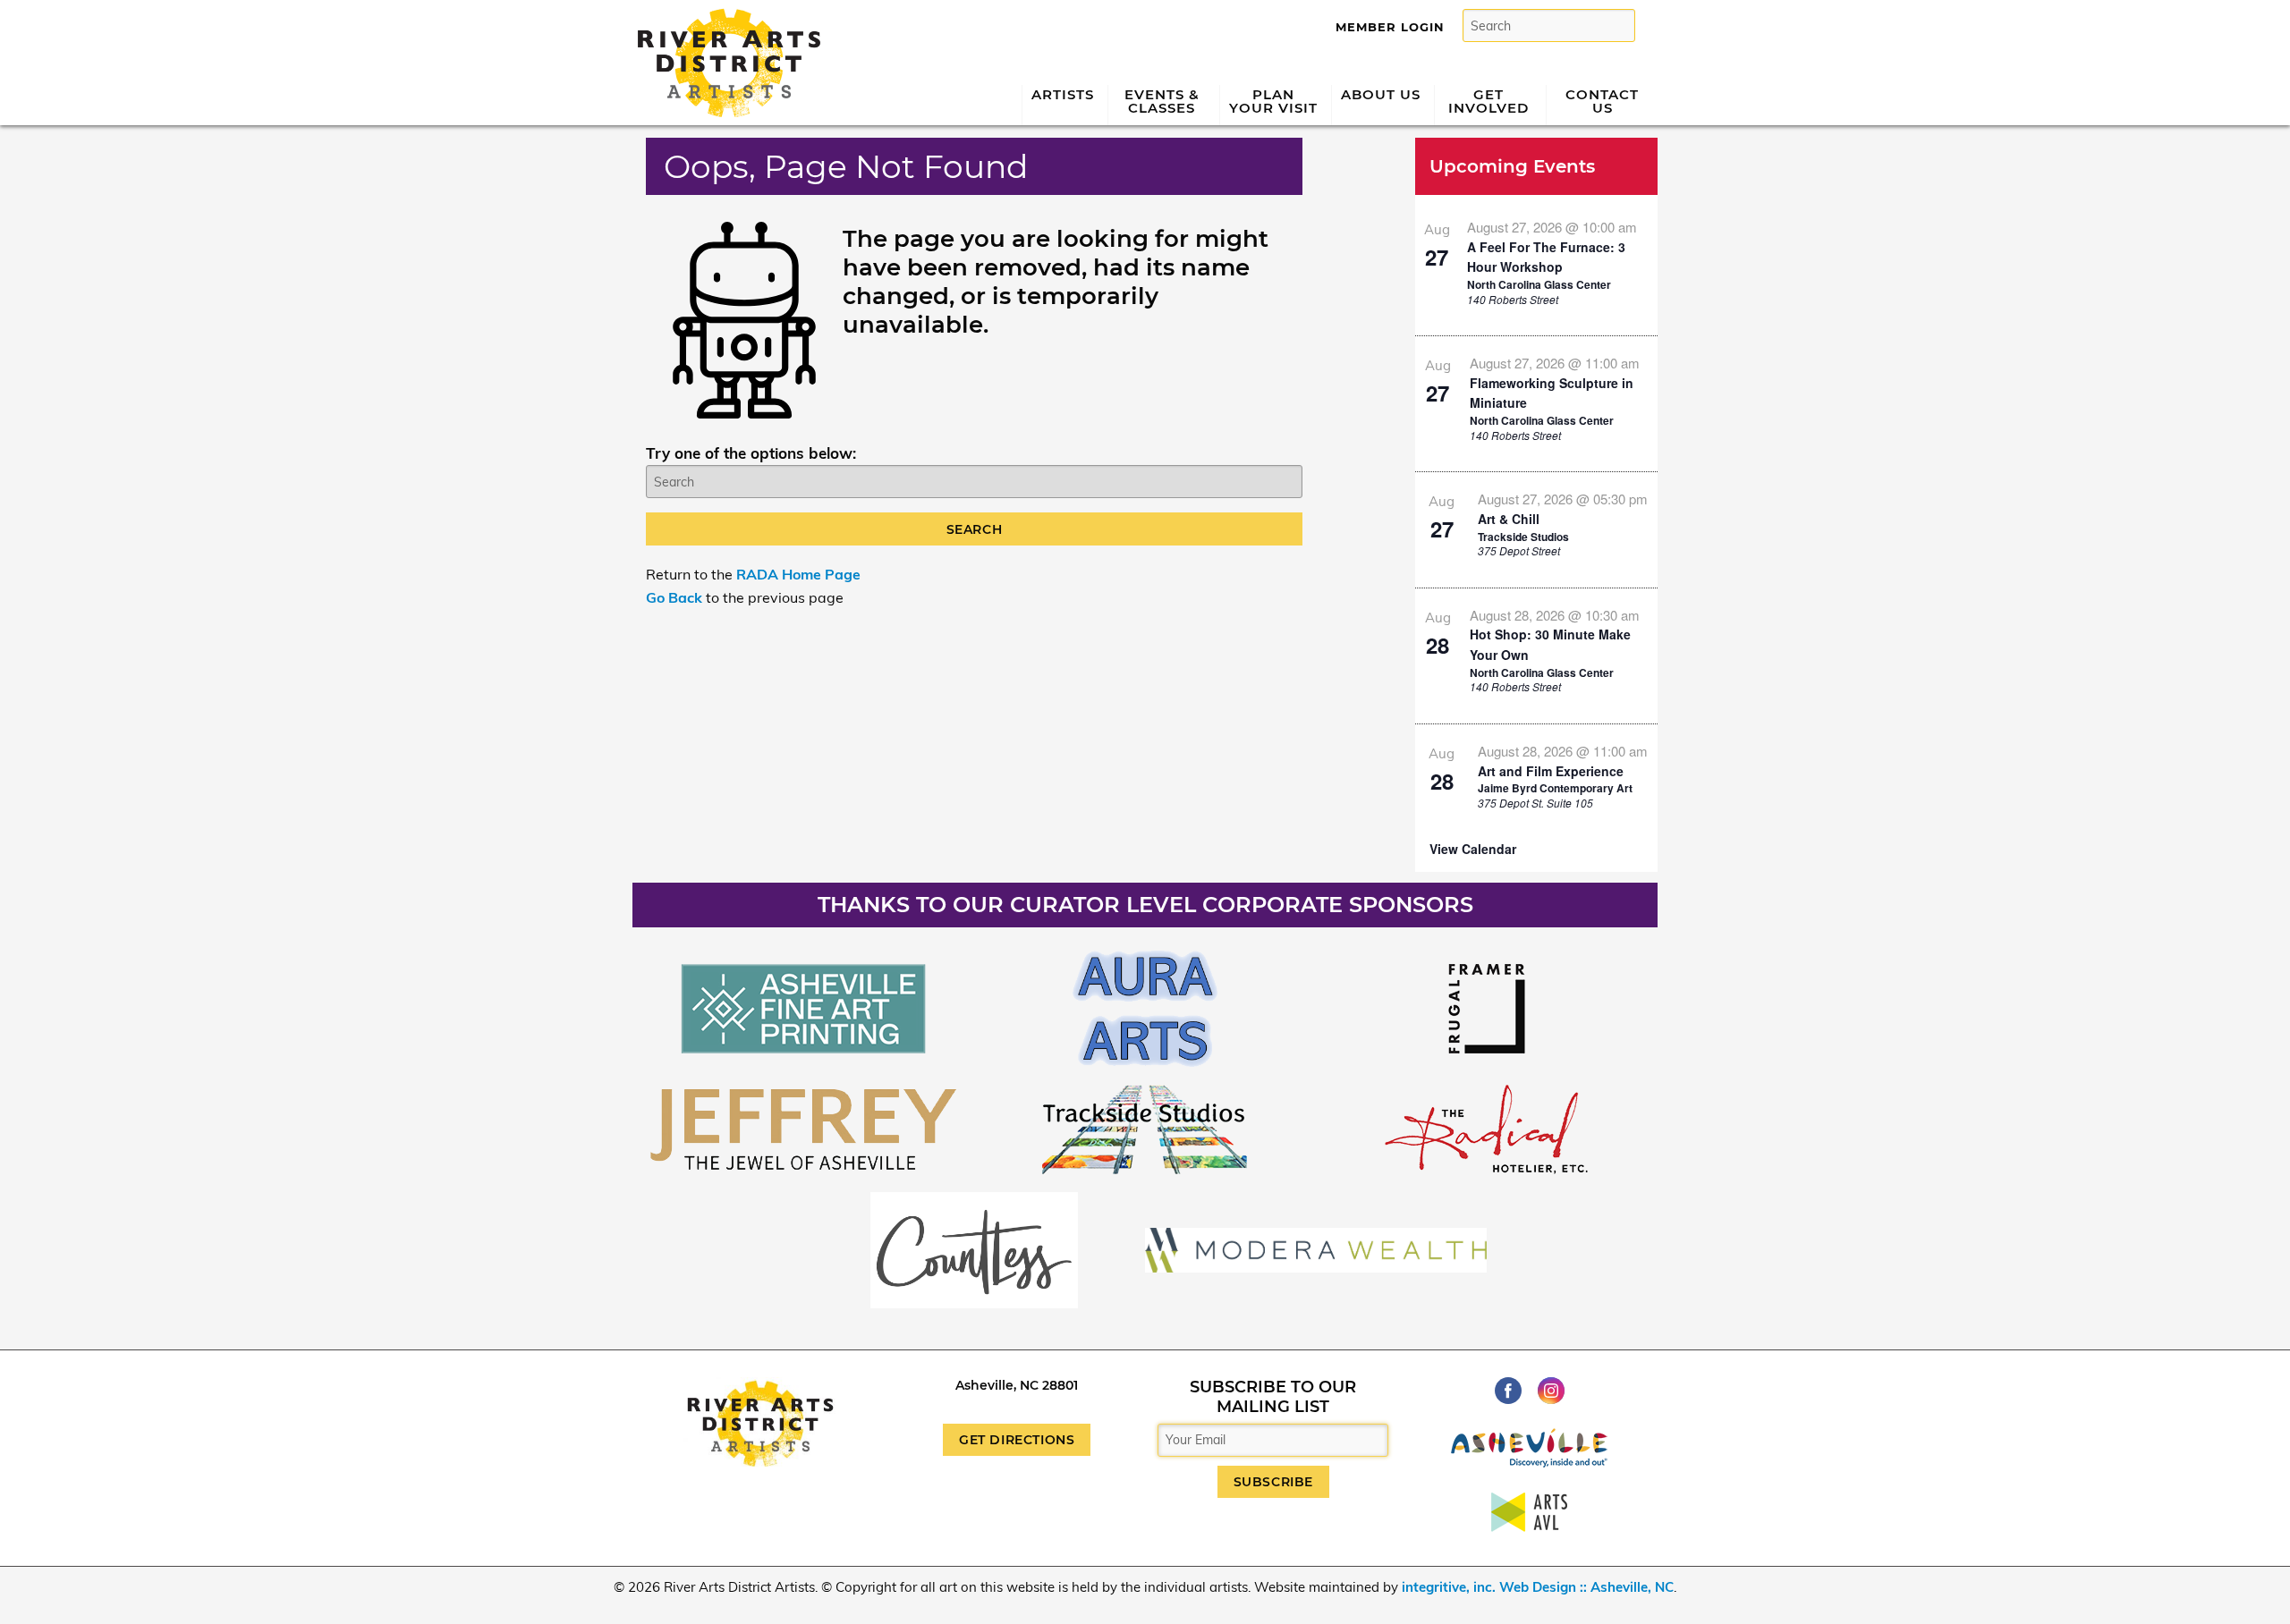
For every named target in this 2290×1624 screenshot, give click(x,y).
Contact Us (1602, 101)
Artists (1063, 94)
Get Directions (1017, 1440)
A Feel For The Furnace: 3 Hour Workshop (1546, 257)
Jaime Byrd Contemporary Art (1555, 788)
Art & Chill (1509, 519)
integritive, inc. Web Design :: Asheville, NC (1538, 1587)
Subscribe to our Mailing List (1273, 1397)
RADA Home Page (798, 574)
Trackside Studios (1523, 537)
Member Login (1390, 27)
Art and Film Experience (1551, 771)
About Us (1381, 94)
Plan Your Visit (1273, 101)
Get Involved (1488, 101)
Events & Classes (1162, 101)
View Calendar (1473, 849)
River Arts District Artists (724, 16)
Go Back (674, 597)
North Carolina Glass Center (1539, 284)
